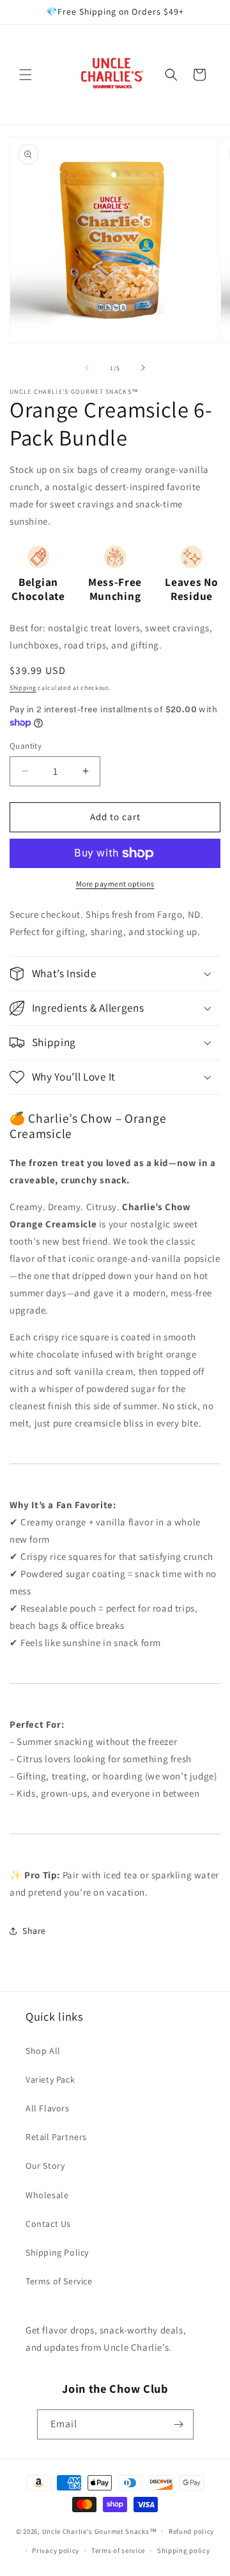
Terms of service (118, 2550)
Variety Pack (50, 2079)
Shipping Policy (57, 2252)
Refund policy (191, 2531)
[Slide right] (143, 368)
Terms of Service (59, 2281)
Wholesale (47, 2195)
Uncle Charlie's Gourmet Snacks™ (100, 2531)
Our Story (45, 2166)
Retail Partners (56, 2137)
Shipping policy (184, 2550)
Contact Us (48, 2224)
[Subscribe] (179, 2424)
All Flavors (48, 2108)
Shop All (43, 2051)
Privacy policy (56, 2550)
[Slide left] (87, 368)
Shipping (23, 688)
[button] (26, 75)
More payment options (115, 884)
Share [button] (34, 1931)
